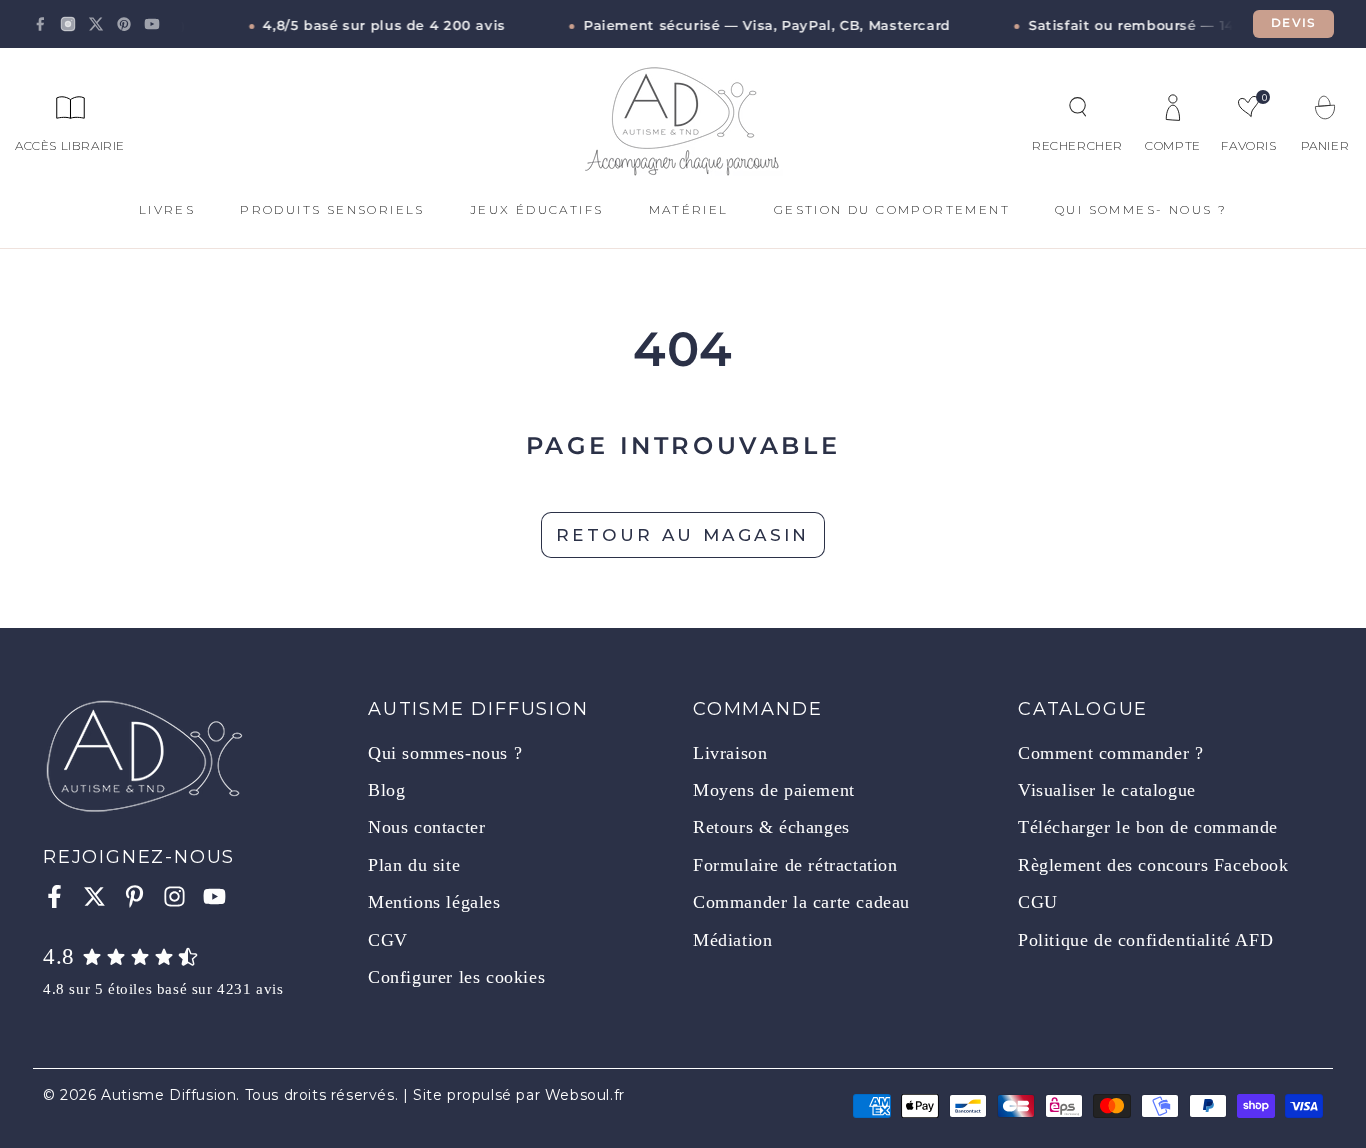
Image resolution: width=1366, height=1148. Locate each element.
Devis (1293, 23)
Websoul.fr (585, 1095)
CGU (1038, 902)
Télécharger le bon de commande (1148, 827)
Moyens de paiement (774, 790)
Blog (386, 790)
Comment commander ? (1110, 753)
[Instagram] (68, 24)
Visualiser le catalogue (1107, 790)
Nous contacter (426, 827)
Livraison (730, 753)
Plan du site (414, 865)
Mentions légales (434, 902)
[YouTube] (152, 24)
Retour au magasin (683, 535)
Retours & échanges (771, 827)
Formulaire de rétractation (795, 865)
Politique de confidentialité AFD (1145, 940)
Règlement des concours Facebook (1153, 865)
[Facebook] (40, 24)
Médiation (732, 940)
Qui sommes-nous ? (445, 753)
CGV (388, 940)
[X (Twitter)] (96, 24)
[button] (1078, 107)
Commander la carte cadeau (801, 902)
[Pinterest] (124, 24)
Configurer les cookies (456, 977)
